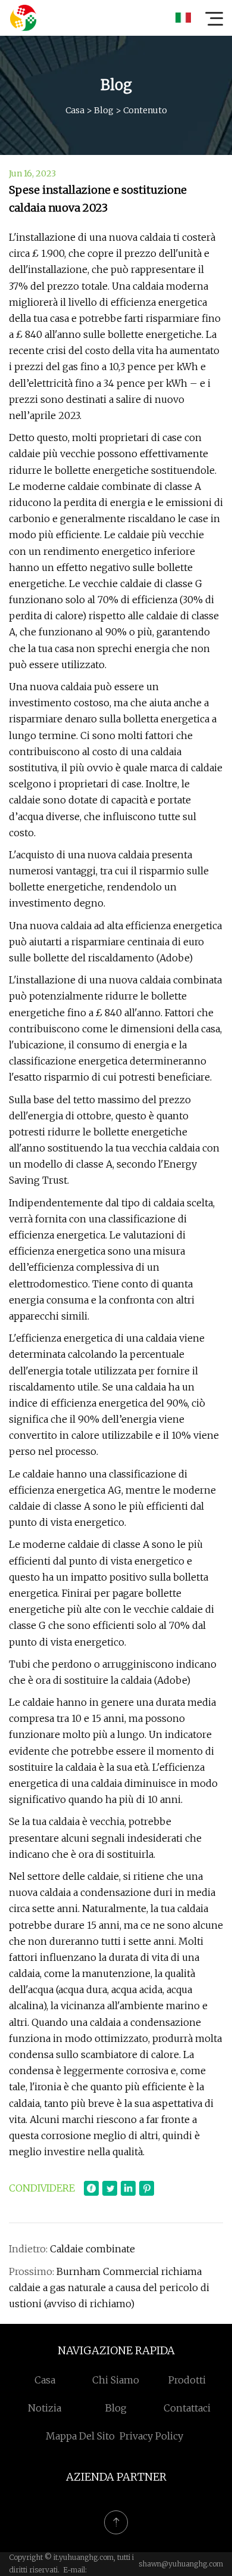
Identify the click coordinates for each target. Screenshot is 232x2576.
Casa (75, 110)
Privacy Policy (151, 2436)
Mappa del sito (80, 2436)
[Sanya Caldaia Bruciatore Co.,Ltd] (23, 18)
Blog (104, 110)
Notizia (45, 2408)
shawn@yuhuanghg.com (181, 2564)
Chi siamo (116, 2380)
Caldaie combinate (93, 2249)
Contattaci (187, 2408)
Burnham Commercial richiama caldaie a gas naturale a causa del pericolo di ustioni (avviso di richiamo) (109, 2288)
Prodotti (187, 2380)
